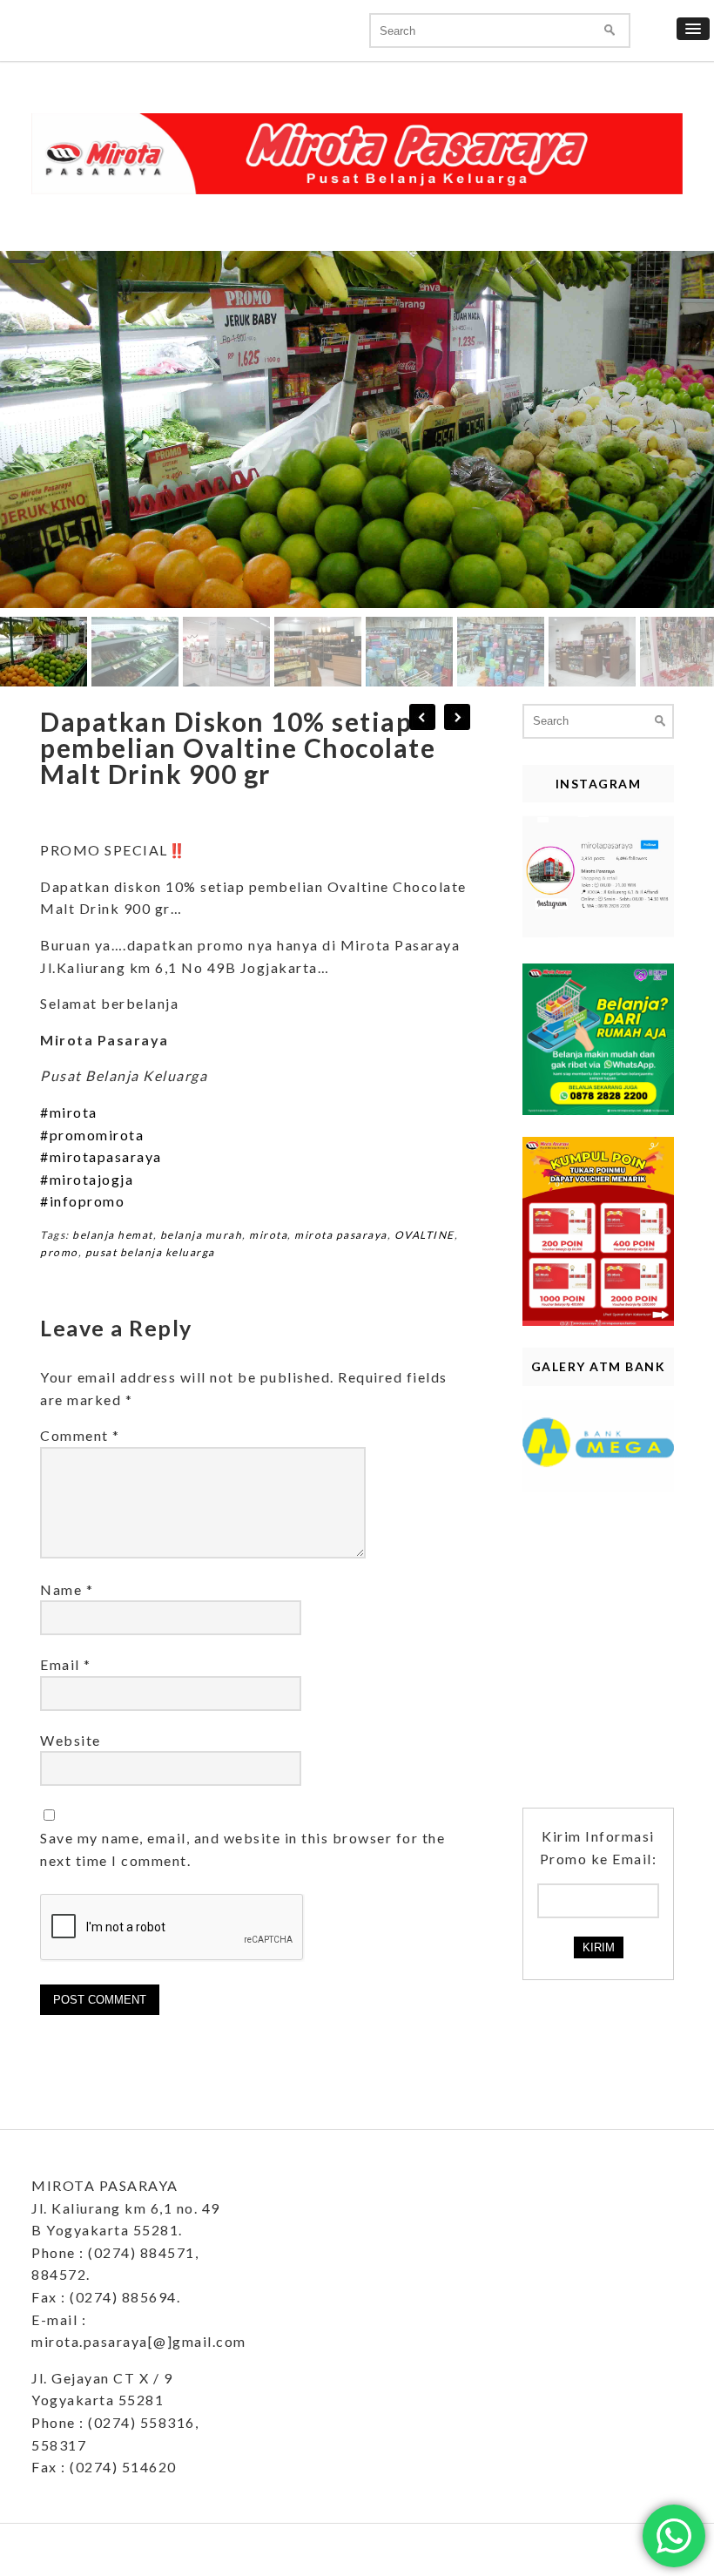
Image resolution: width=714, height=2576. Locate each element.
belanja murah (202, 1235)
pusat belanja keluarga (150, 1252)
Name (67, 1589)
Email (66, 1664)
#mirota (69, 1112)
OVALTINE (424, 1235)
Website (71, 1740)
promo (59, 1252)
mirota (268, 1235)
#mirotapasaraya (101, 1156)
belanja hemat (113, 1235)
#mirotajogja (87, 1179)
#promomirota (92, 1135)
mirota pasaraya (341, 1235)
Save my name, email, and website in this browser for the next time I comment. (242, 1849)
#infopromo (82, 1201)
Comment (80, 1435)
